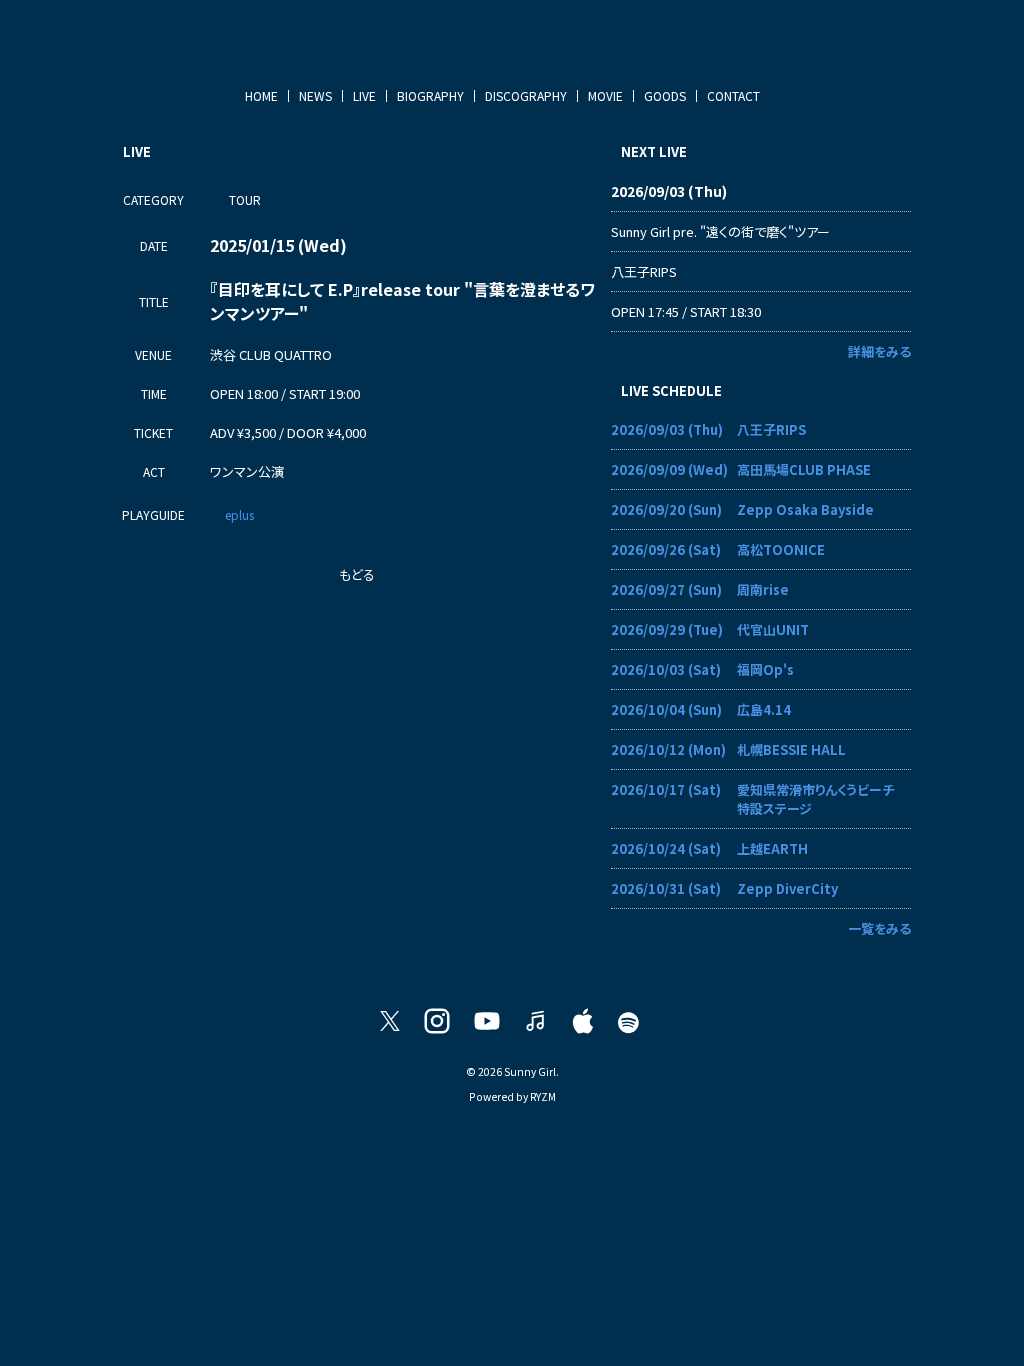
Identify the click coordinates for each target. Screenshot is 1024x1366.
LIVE (364, 95)
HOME (261, 95)
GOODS (665, 95)
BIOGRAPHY (430, 95)
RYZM (543, 1096)
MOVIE (605, 95)
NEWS (315, 95)
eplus (239, 514)
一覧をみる (879, 928)
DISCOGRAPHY (526, 95)
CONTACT (733, 95)
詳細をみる (879, 351)
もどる (357, 574)
